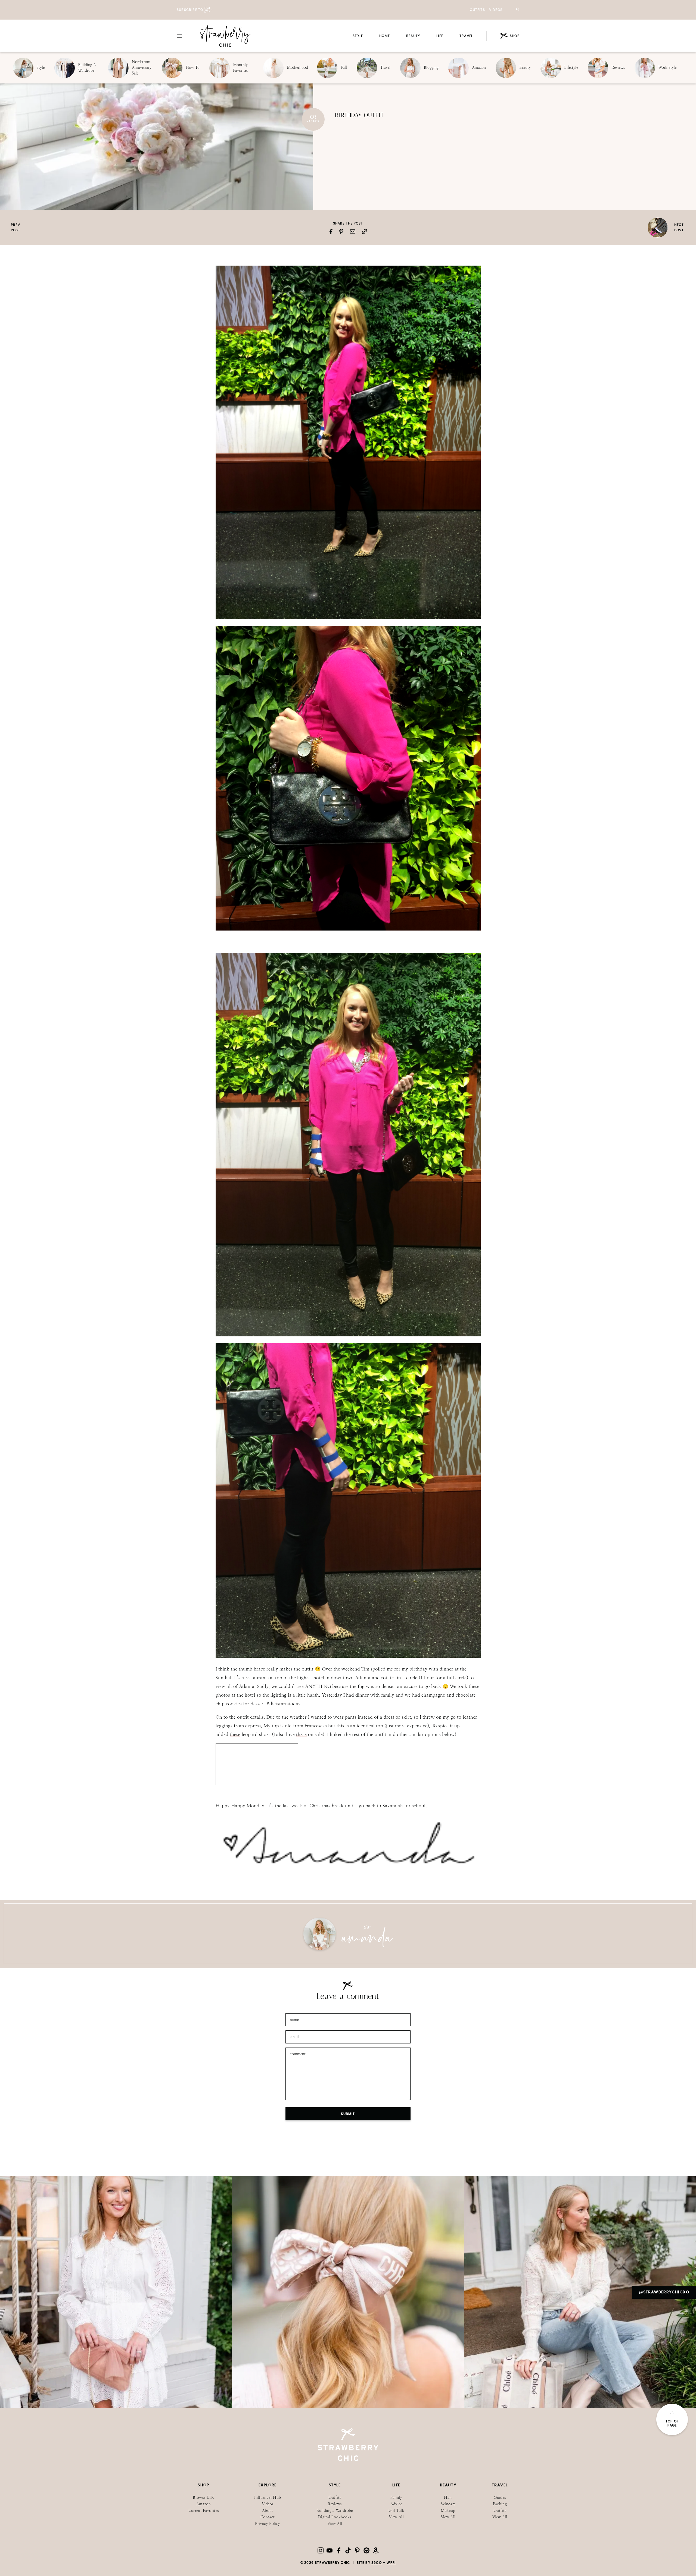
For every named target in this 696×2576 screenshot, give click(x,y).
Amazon (203, 2504)
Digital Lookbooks (335, 2517)
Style (358, 36)
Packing (500, 2504)
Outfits (477, 10)
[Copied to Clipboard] (364, 231)
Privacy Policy (268, 2524)
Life (440, 36)
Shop (515, 36)
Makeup (448, 2511)
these (235, 1734)
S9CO (377, 2563)
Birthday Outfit (359, 115)
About (268, 2511)
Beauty (413, 36)
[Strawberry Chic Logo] (226, 36)
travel (466, 36)
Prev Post (16, 228)
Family (396, 2498)
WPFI (391, 2563)
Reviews (335, 2504)
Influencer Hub (268, 2498)
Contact (268, 2517)
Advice (396, 2504)
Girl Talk (396, 2511)
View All (335, 2524)
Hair (448, 2498)
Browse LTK (203, 2498)
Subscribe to (190, 10)
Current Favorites (204, 2511)
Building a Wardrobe (335, 2511)
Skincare (448, 2504)
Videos (496, 10)
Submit (348, 2114)
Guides (500, 2498)
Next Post (679, 228)
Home (385, 36)
